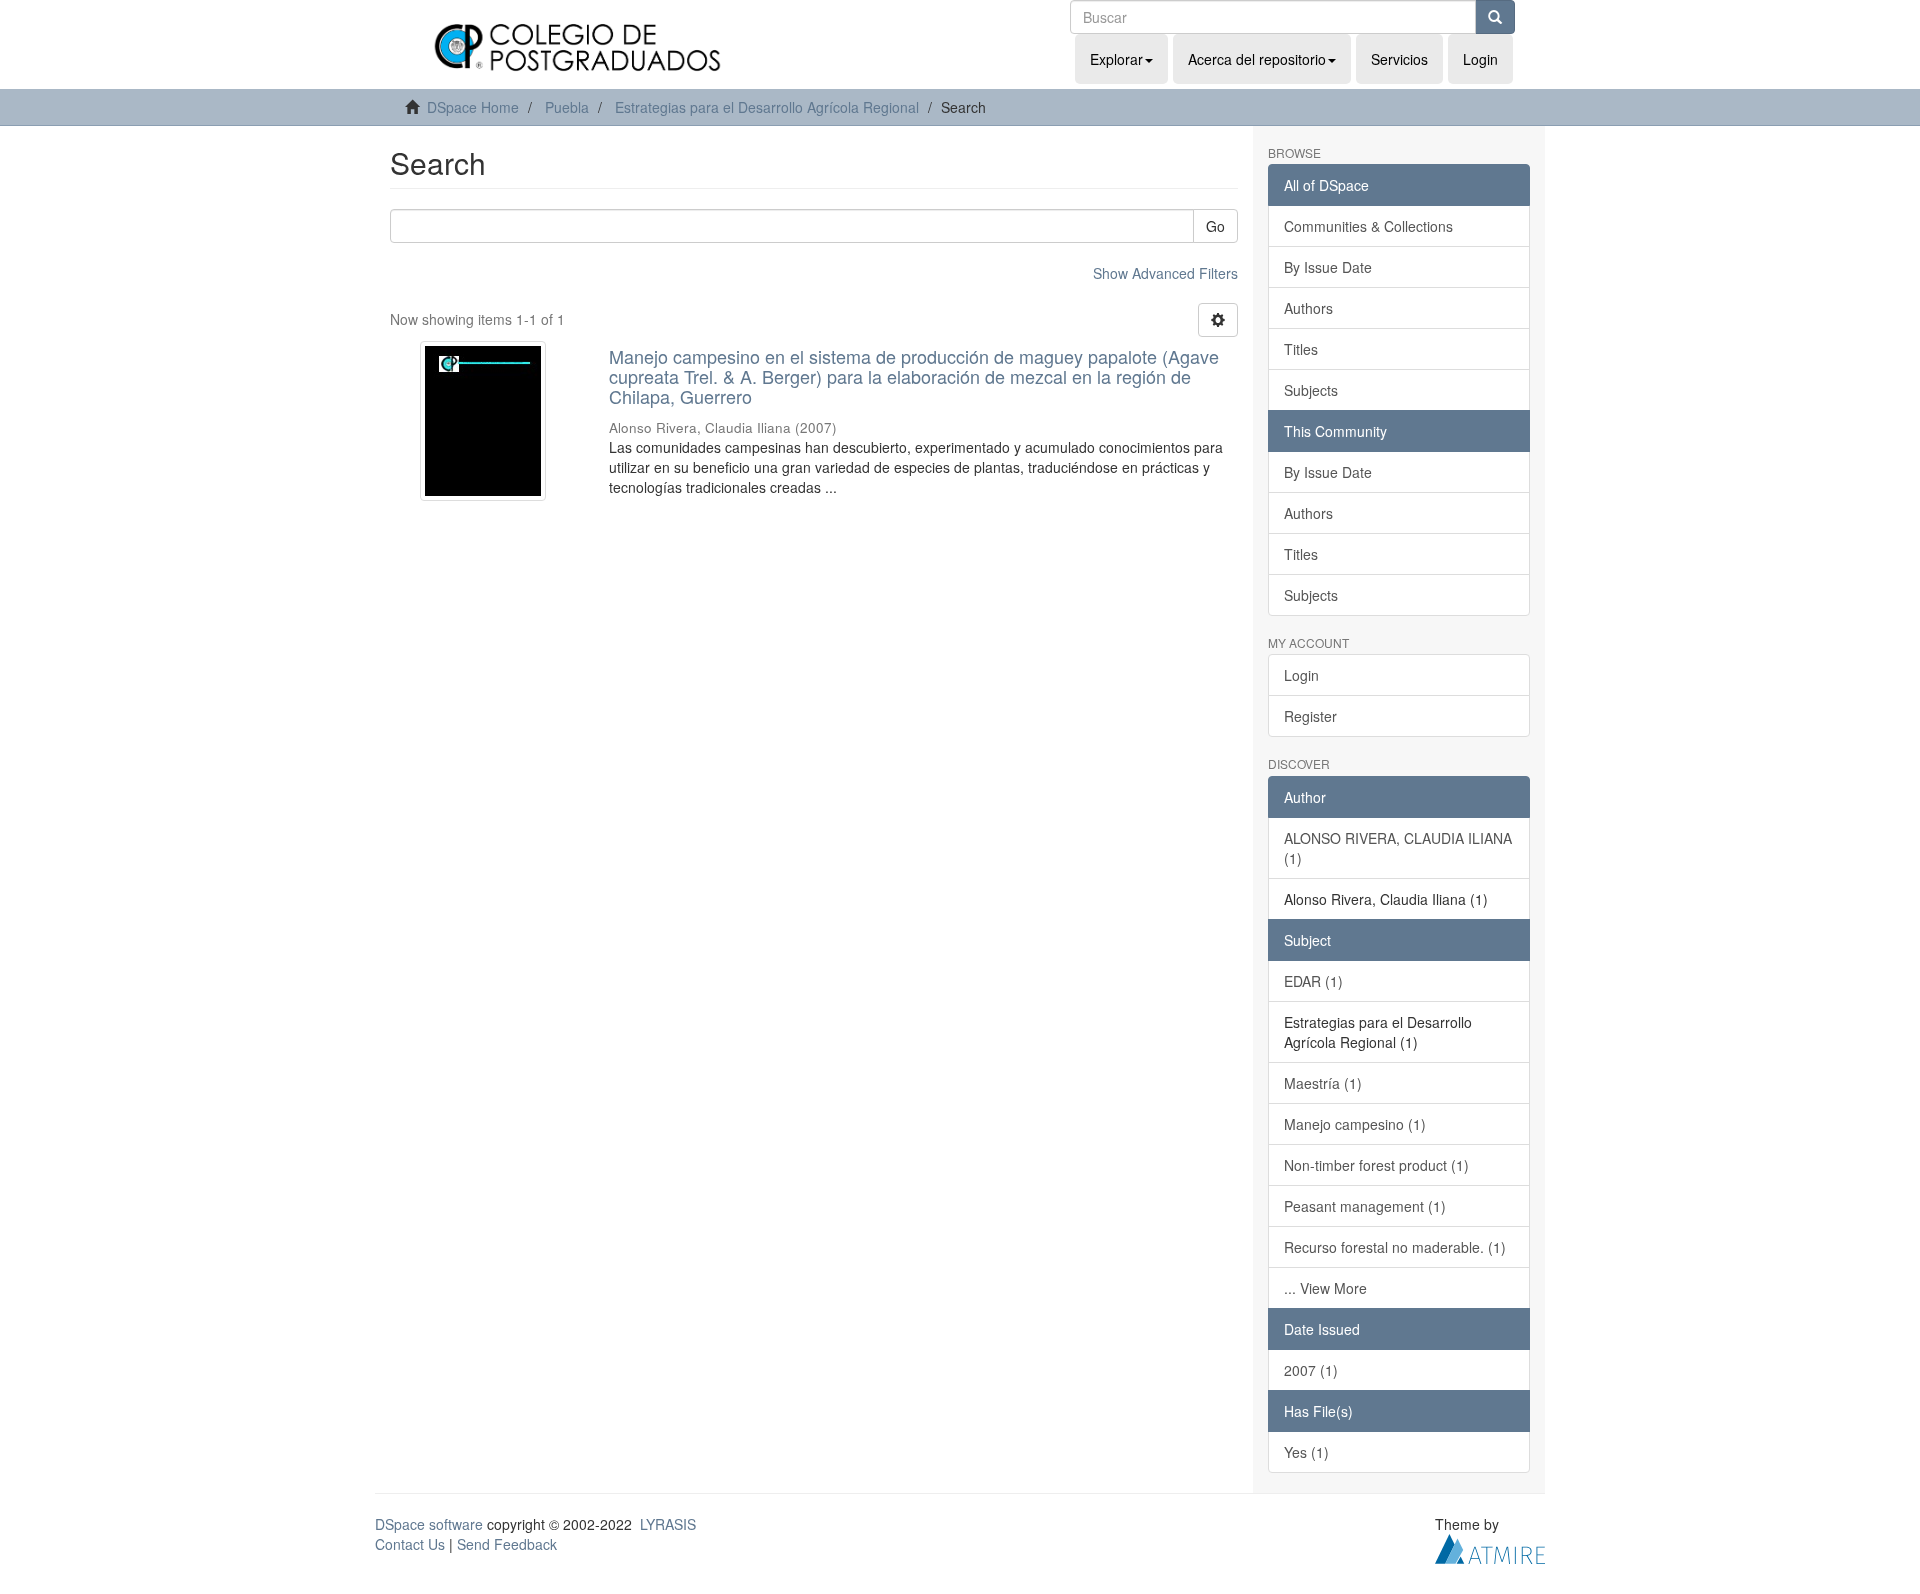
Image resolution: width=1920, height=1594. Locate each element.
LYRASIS (668, 1524)
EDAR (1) (1313, 981)
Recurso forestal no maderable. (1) (1395, 1247)
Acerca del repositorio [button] (1257, 59)
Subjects (1311, 390)
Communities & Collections (1368, 226)
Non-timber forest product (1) (1376, 1165)
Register (1310, 716)
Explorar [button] (1116, 59)
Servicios (1399, 59)
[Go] (1495, 17)
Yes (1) (1306, 1452)
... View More (1325, 1288)
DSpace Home (473, 107)
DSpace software (429, 1524)
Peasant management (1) (1365, 1206)
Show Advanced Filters (1165, 273)
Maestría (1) (1323, 1083)
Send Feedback (507, 1544)
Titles (1301, 349)
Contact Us (410, 1544)
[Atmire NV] (1490, 1546)
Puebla (567, 107)
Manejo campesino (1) (1355, 1124)
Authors (1308, 308)
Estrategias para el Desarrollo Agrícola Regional (767, 107)
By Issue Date (1328, 267)
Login (1301, 675)
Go (1215, 226)
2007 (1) (1311, 1370)
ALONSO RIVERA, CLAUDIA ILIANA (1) (1398, 848)
